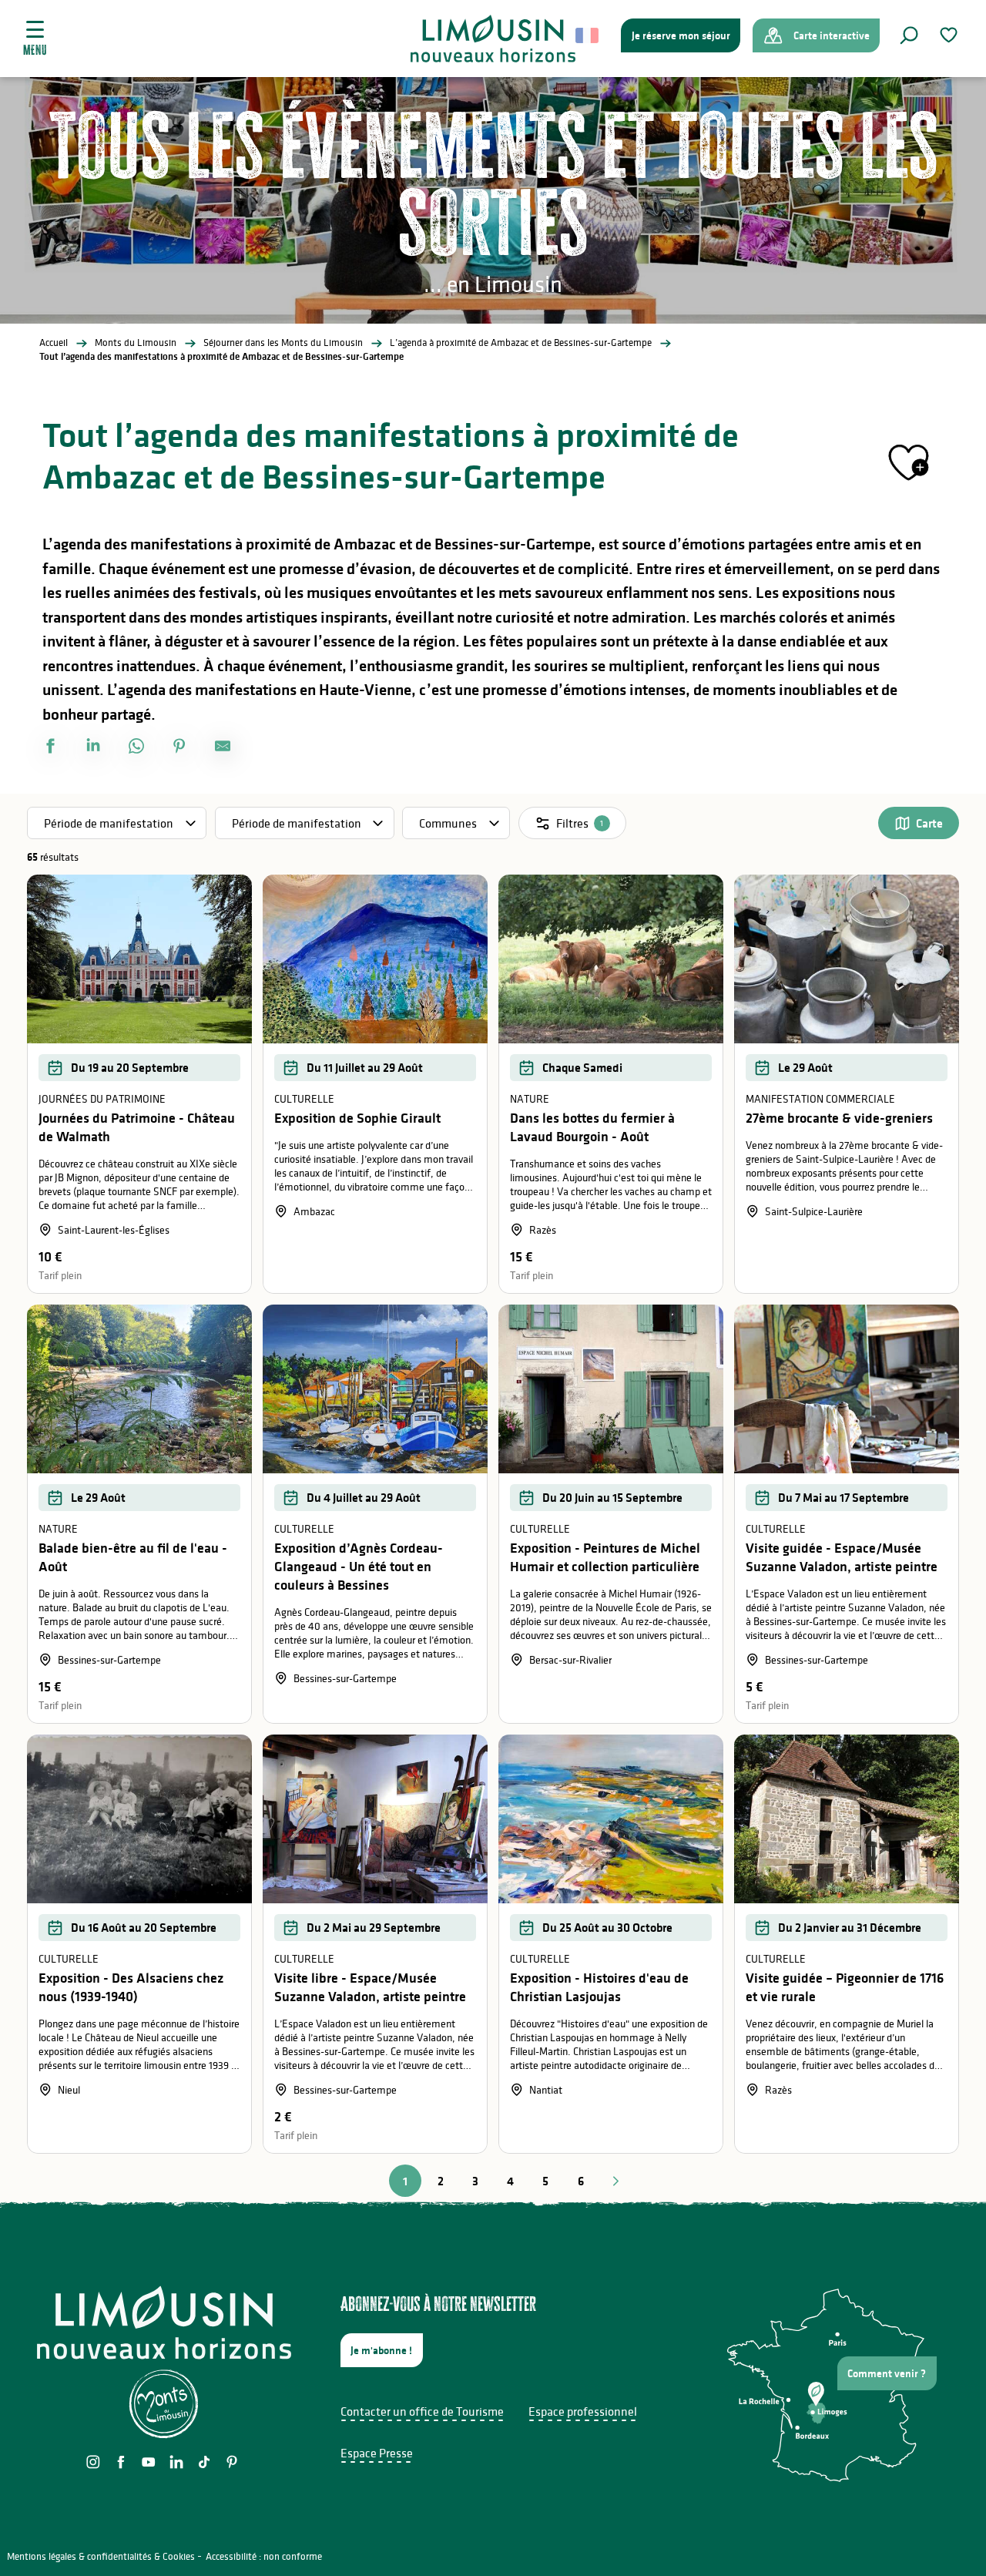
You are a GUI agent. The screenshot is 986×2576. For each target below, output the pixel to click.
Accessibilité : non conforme (264, 2556)
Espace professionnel (583, 2411)
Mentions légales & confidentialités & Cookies (101, 2556)
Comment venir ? (887, 2373)
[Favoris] (951, 35)
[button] (909, 35)
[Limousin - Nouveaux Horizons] (493, 39)
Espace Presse (377, 2453)
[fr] (588, 35)
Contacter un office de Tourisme (422, 2411)
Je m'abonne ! (381, 2350)
